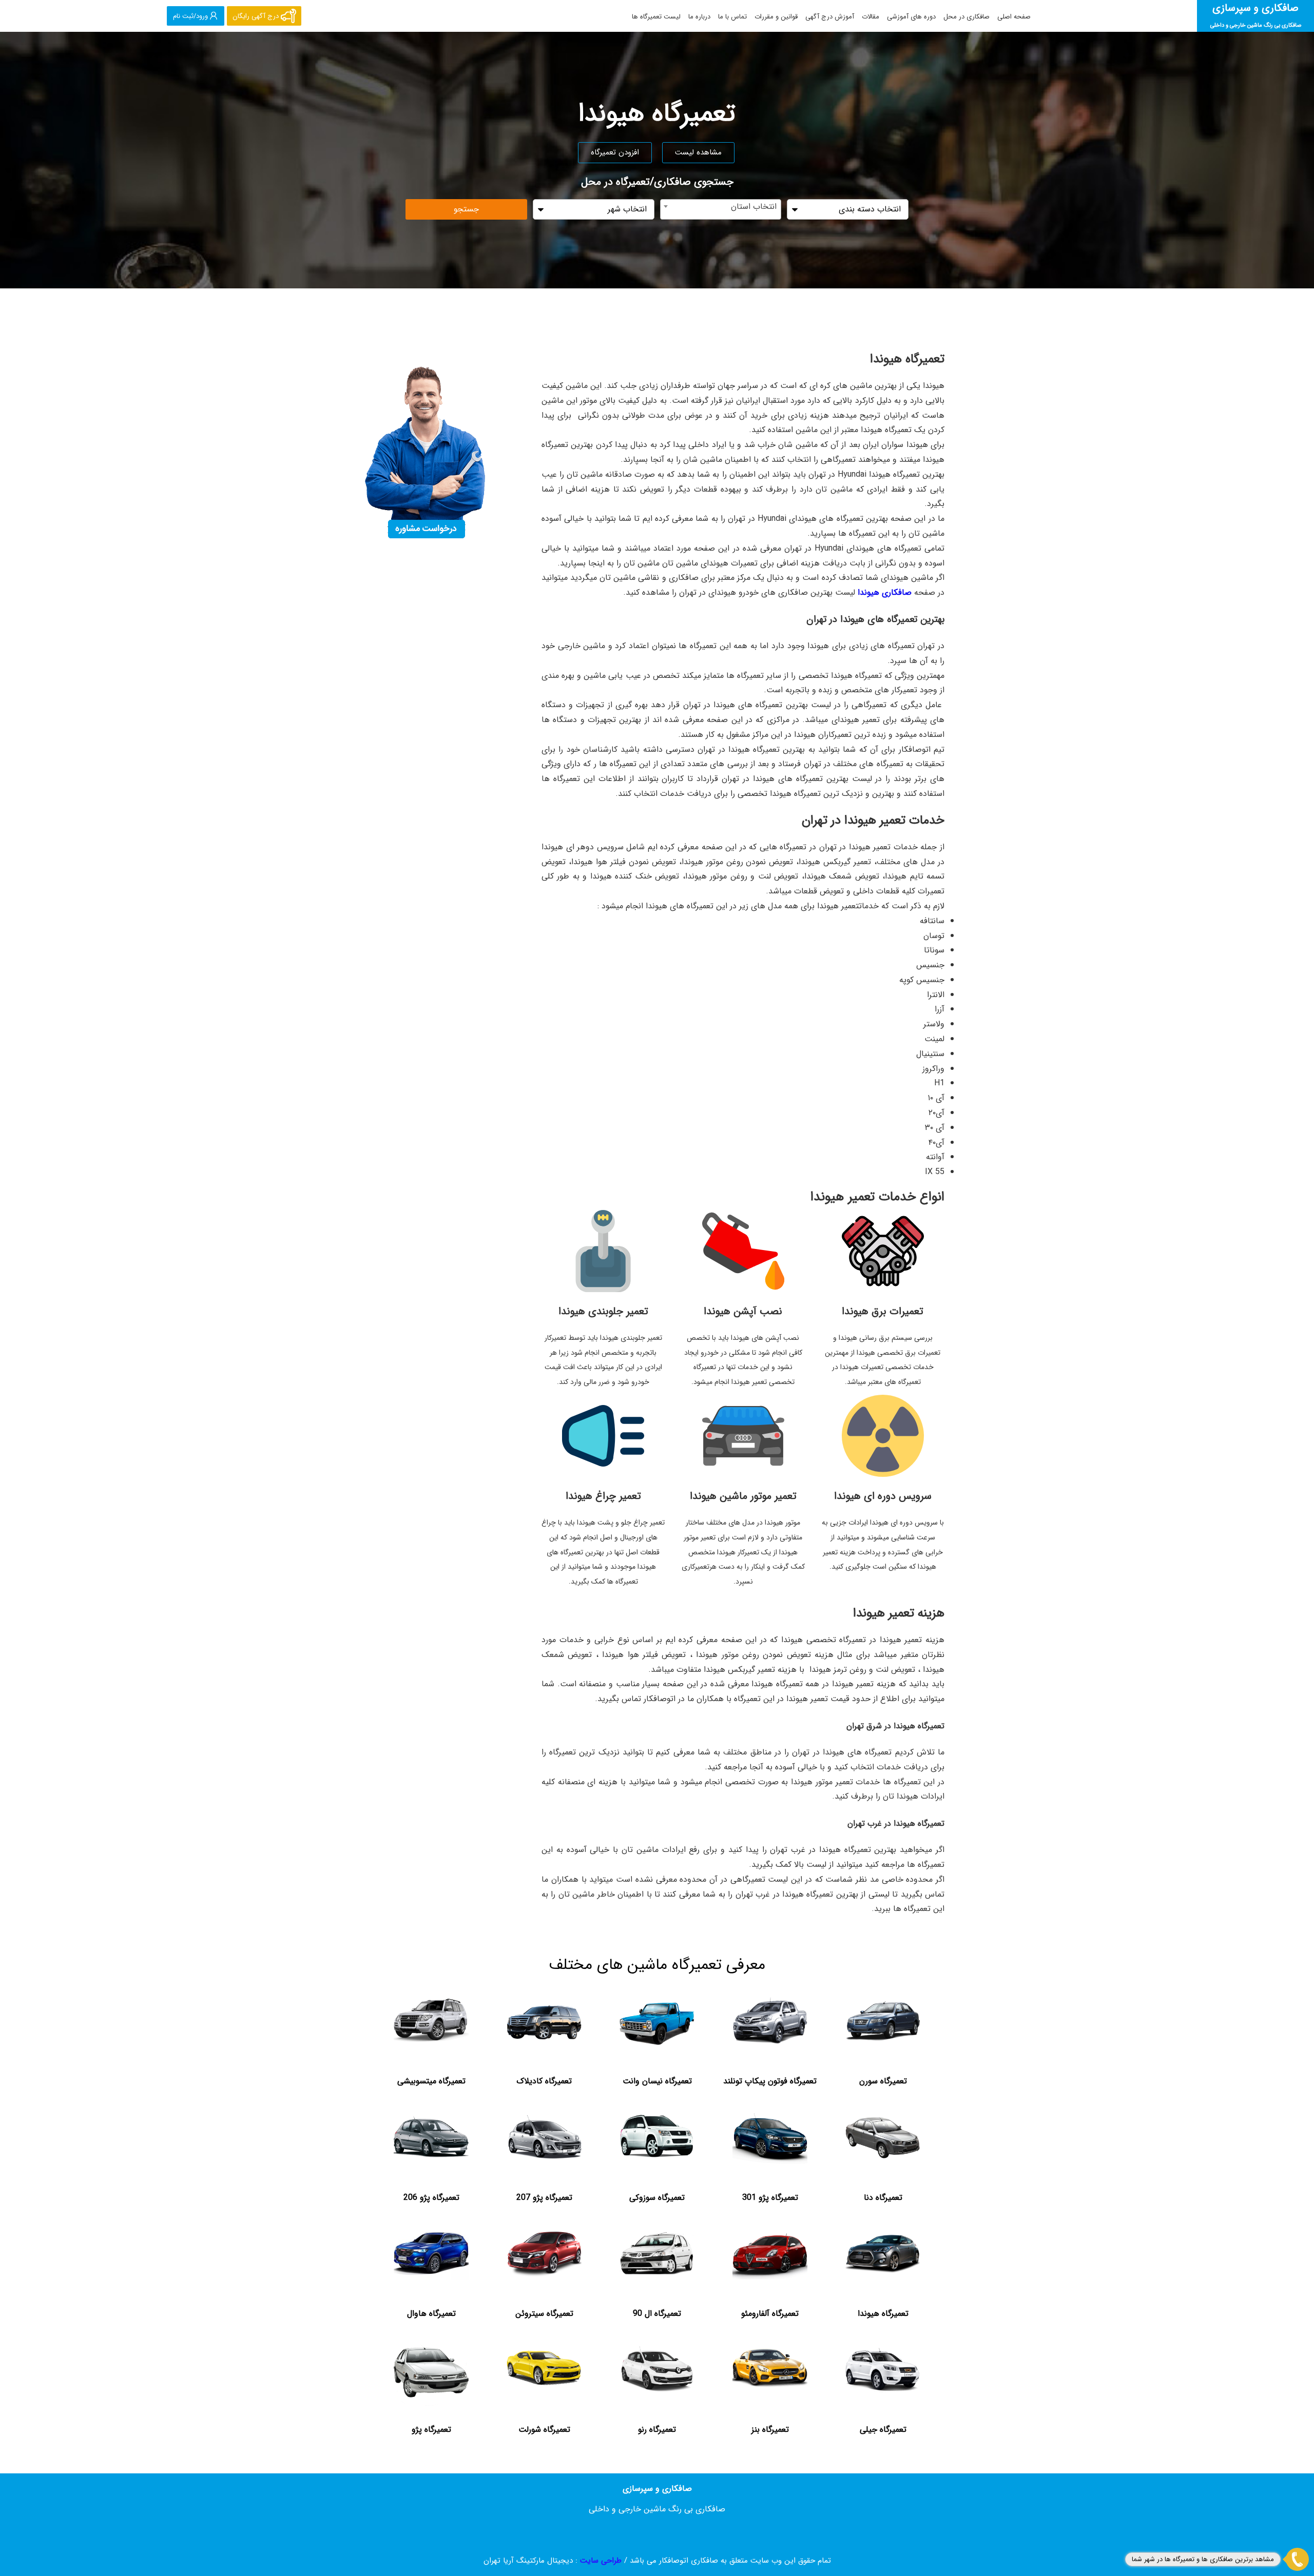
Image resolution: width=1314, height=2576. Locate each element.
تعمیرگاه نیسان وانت (657, 2081)
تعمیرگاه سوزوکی (657, 2198)
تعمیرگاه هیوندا (883, 2314)
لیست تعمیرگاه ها (656, 17)
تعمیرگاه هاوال (431, 2314)
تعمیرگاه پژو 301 (770, 2198)
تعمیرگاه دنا (883, 2198)
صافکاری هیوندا (885, 592)
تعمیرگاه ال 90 (657, 2314)
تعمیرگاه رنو (657, 2429)
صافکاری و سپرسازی (1256, 15)
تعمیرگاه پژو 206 (431, 2198)
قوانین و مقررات (776, 17)
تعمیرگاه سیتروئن (544, 2314)
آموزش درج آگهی (830, 17)
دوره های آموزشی (911, 17)
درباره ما (699, 17)
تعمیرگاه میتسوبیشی (431, 2081)
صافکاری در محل (967, 17)
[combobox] (721, 209)
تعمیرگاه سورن (883, 2081)
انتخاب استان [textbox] (754, 207)
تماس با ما (732, 17)
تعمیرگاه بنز (770, 2429)
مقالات (871, 17)
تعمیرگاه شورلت (544, 2429)
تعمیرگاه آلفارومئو (770, 2314)
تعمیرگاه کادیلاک (544, 2081)
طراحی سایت (601, 2561)
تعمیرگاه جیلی (883, 2429)
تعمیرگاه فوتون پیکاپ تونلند (770, 2081)
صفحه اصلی (1014, 17)
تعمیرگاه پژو (431, 2429)
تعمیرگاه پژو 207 (544, 2198)
